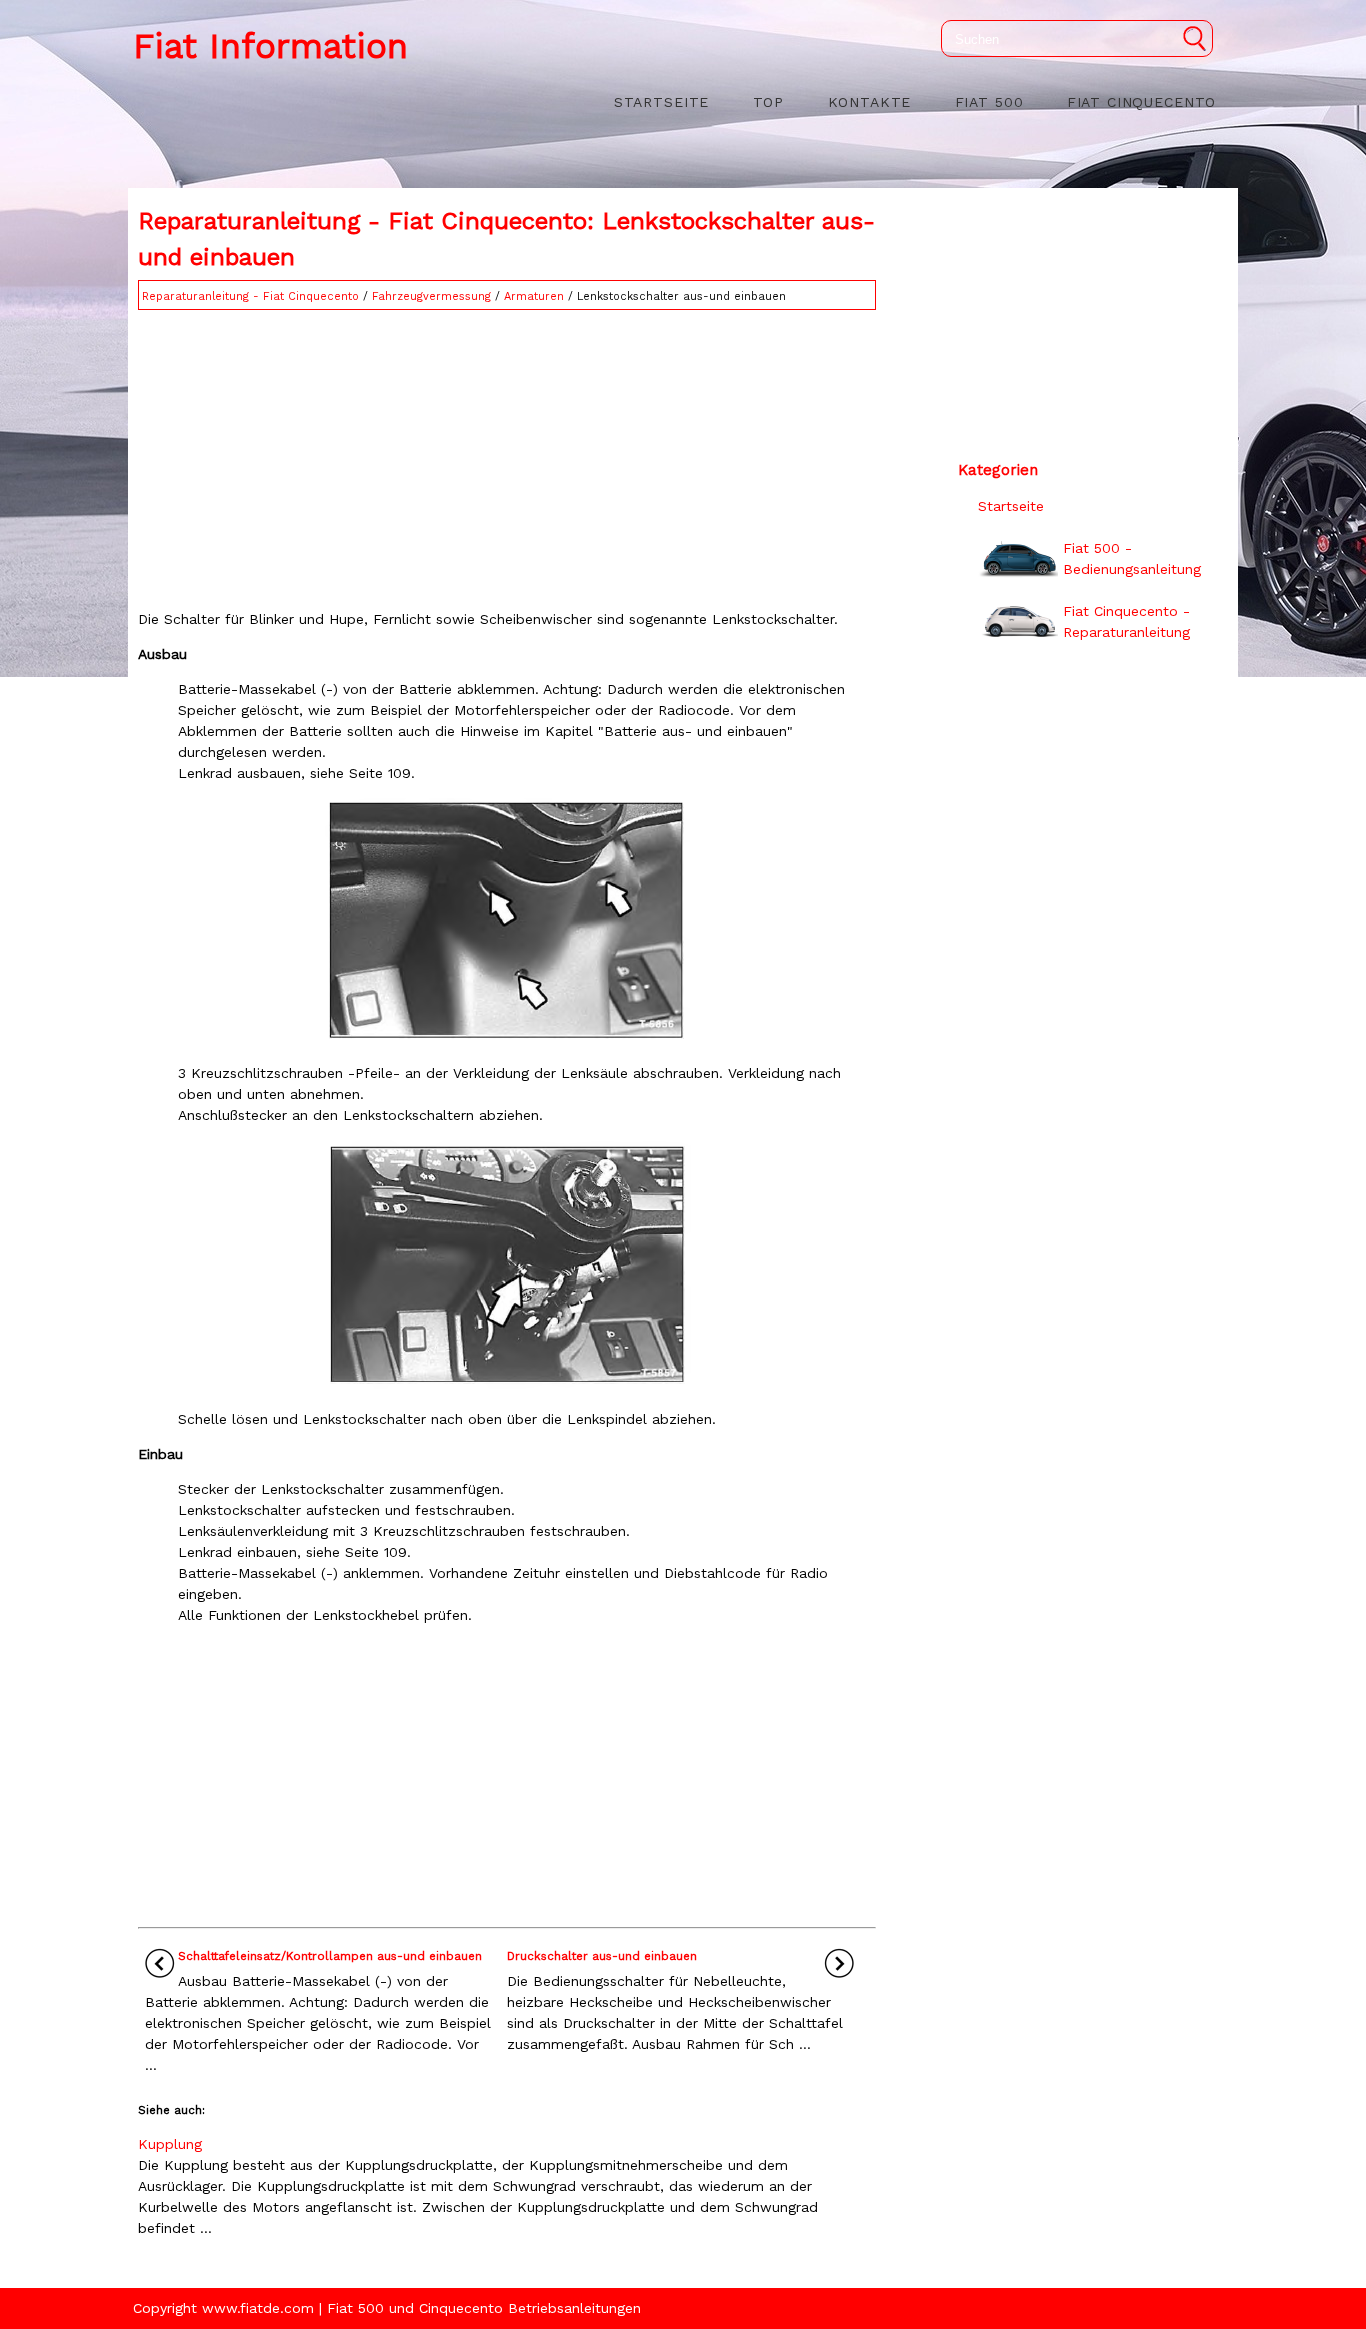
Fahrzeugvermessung (431, 296)
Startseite (661, 102)
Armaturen (534, 296)
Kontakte (870, 102)
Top (769, 102)
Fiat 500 (989, 102)
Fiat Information (270, 46)
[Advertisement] (507, 455)
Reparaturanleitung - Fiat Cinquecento (250, 296)
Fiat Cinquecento (1141, 102)
